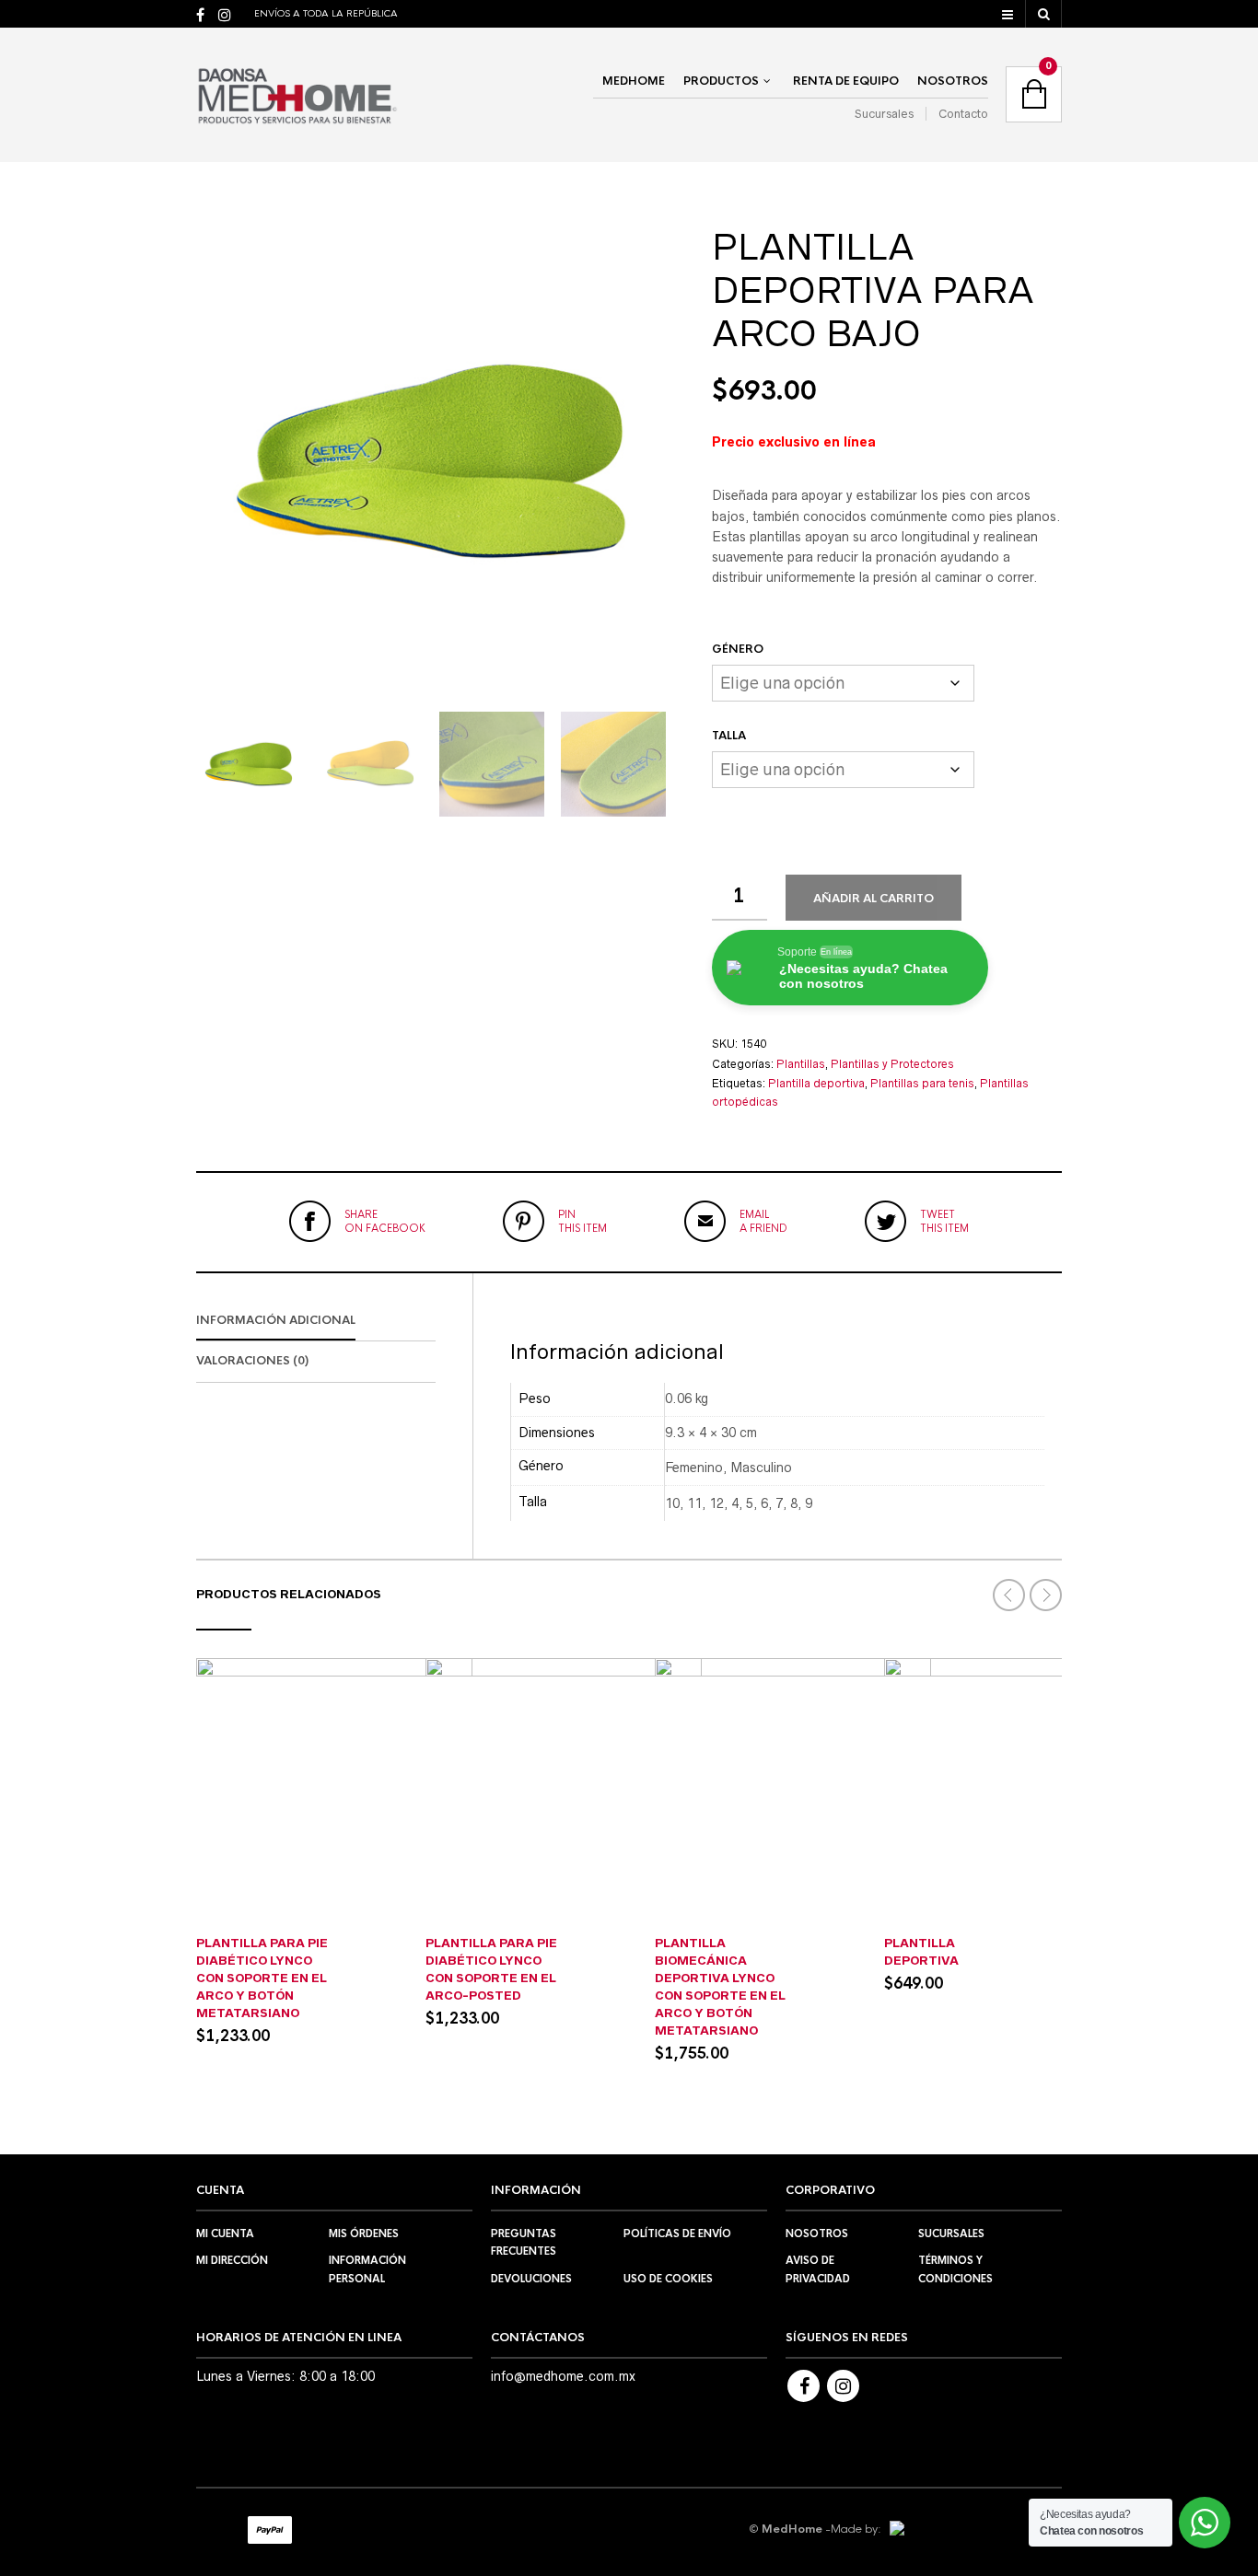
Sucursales (884, 114)
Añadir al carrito (874, 899)
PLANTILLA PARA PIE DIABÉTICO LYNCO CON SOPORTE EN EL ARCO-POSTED (491, 1969)
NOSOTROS (953, 81)
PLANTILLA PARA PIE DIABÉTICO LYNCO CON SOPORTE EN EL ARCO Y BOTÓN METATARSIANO (262, 1978)
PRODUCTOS (721, 81)
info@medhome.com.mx (563, 2376)
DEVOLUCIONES (531, 2279)
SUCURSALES (951, 2234)
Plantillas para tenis (922, 1083)
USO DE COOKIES (668, 2279)
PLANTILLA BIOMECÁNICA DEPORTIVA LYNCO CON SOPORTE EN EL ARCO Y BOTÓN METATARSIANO (720, 1987)
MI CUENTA (225, 2234)
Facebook (804, 2386)
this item (582, 1221)
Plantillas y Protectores (892, 1064)
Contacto (963, 114)
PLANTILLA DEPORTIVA (921, 1952)
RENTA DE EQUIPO (846, 81)
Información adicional (276, 1320)
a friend (763, 1221)
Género (738, 649)
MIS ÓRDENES (364, 2234)
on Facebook (385, 1221)
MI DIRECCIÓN (232, 2260)
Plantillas (801, 1064)
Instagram (843, 2386)
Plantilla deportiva (816, 1083)
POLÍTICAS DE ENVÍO (677, 2234)
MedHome (634, 81)
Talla (729, 736)
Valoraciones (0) (252, 1361)
